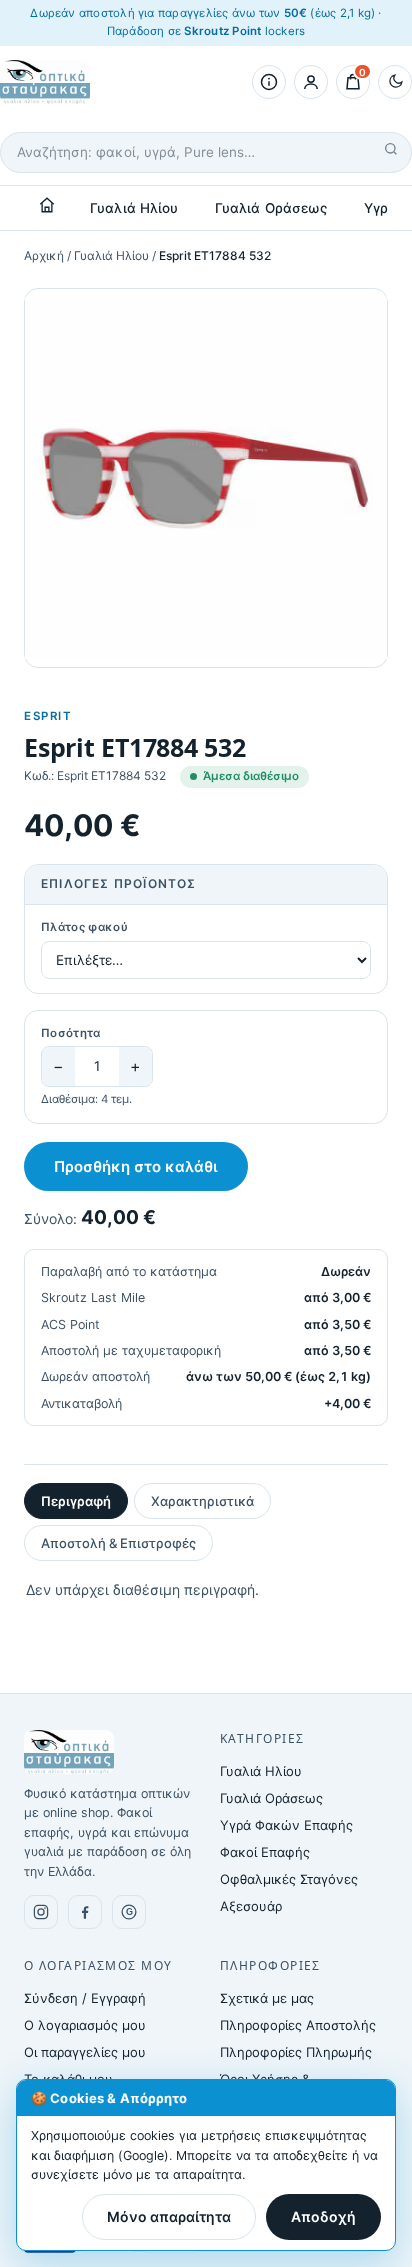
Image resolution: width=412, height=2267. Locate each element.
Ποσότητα (71, 1033)
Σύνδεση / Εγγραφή (85, 1998)
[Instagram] (41, 1912)
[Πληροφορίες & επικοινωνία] (269, 82)
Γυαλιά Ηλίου (134, 208)
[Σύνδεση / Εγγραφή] (311, 82)
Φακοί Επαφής (265, 1852)
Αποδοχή (323, 2216)
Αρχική (44, 255)
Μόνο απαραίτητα (169, 2216)
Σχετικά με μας (267, 1998)
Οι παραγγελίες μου (85, 2052)
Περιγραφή (76, 1501)
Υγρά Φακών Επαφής (286, 1825)
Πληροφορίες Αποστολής (298, 2025)
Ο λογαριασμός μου (85, 2025)
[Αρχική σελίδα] (47, 205)
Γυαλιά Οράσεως (271, 208)
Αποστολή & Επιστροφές (118, 1543)
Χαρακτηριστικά (202, 1501)
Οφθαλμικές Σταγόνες (289, 1879)
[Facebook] (85, 1912)
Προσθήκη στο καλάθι (136, 1166)
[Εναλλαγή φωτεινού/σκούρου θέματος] (395, 82)
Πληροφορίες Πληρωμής (296, 2052)
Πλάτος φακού (84, 927)
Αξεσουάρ (251, 1906)
